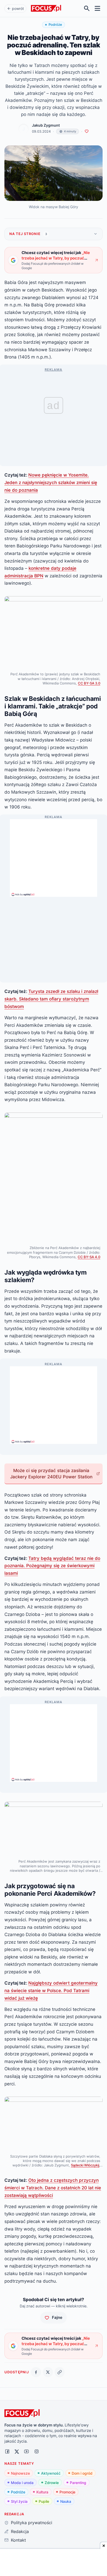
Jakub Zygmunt (46, 125)
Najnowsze (20, 2473)
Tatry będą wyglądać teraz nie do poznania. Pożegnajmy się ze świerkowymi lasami (52, 1566)
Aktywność (51, 2473)
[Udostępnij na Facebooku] (36, 2372)
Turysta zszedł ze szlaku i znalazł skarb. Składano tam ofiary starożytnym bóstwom (51, 999)
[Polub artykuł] (87, 131)
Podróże (18, 2492)
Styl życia (19, 2501)
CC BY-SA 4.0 (89, 1257)
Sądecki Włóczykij (85, 2165)
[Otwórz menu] (98, 8)
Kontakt (18, 2540)
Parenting (78, 2483)
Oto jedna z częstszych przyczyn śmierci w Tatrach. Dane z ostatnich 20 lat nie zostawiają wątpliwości (53, 2188)
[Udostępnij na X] (48, 2372)
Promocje (67, 2492)
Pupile (44, 2501)
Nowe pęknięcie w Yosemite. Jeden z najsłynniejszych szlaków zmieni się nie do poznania (51, 482)
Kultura (42, 2492)
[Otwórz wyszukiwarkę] (87, 8)
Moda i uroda (22, 2483)
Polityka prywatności (31, 2523)
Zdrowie (52, 2483)
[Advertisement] (53, 856)
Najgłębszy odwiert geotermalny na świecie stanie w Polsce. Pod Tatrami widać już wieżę (51, 1990)
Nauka (66, 2501)
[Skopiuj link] (60, 2372)
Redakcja (20, 2531)
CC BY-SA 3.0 (89, 683)
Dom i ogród (82, 2473)
